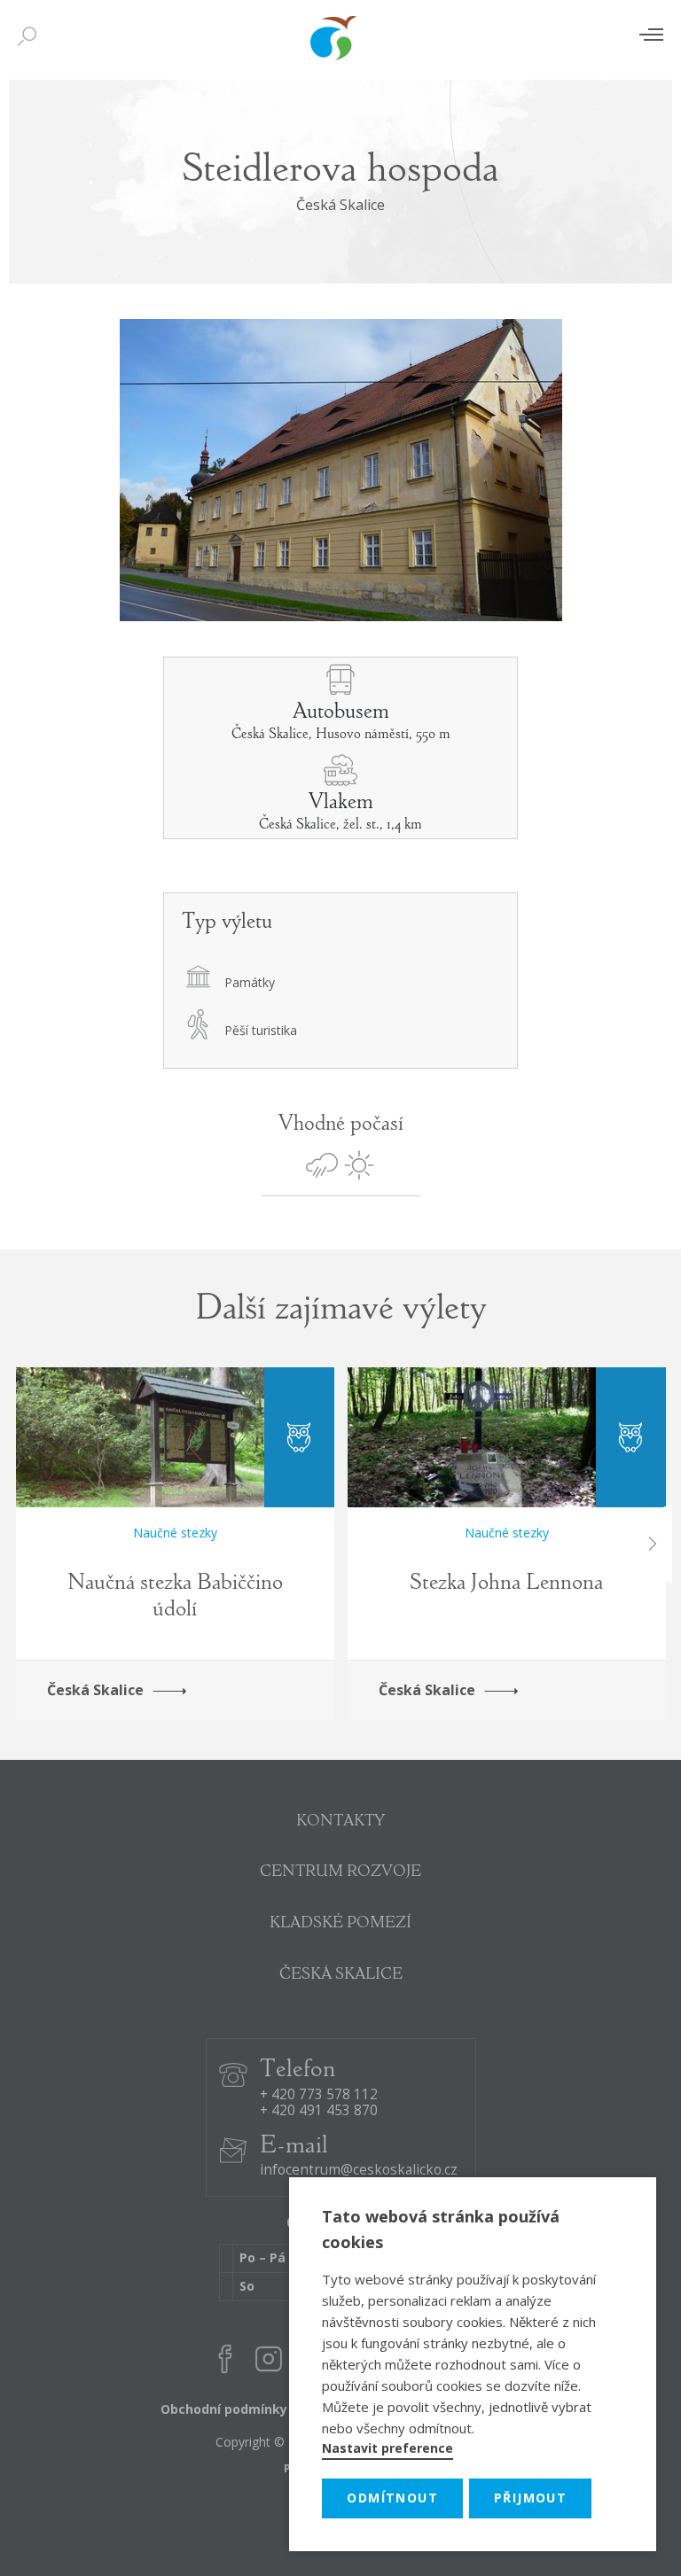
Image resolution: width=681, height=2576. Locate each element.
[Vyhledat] (31, 37)
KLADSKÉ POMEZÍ (340, 1924)
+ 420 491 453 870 (319, 2111)
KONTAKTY (340, 1822)
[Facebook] (225, 2362)
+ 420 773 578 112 (319, 2095)
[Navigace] (651, 34)
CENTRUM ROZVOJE (340, 1872)
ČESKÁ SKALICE (341, 1975)
